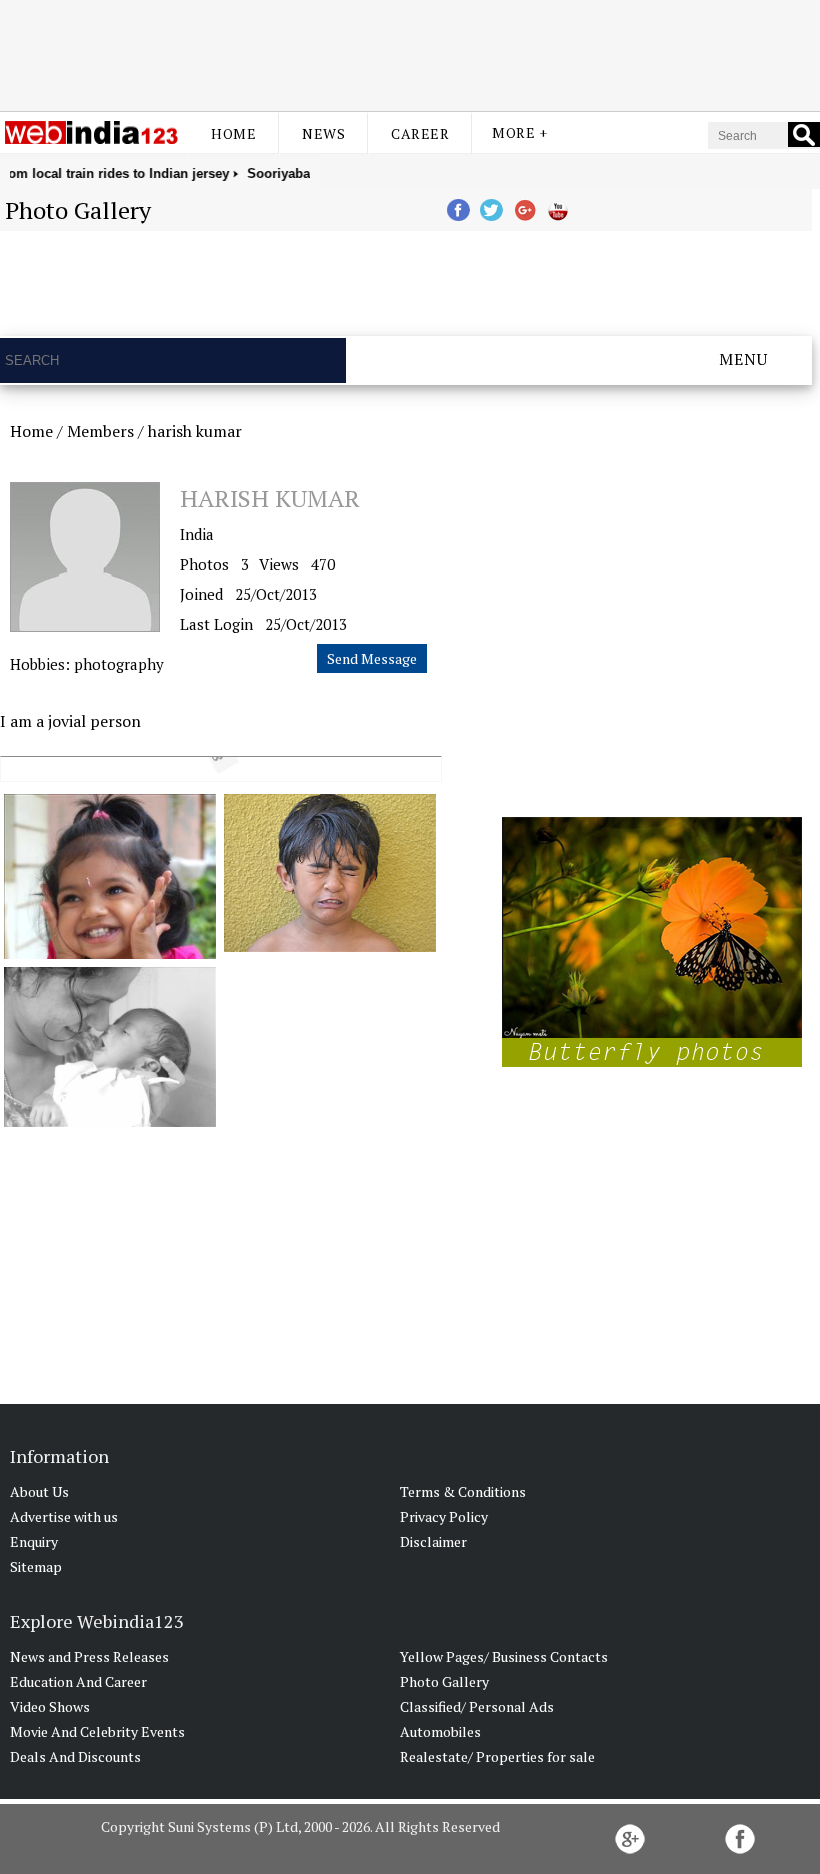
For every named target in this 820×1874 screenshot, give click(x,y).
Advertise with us (64, 1516)
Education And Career (78, 1681)
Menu (743, 359)
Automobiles (440, 1731)
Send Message (372, 658)
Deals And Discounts (75, 1756)
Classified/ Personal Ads (477, 1706)
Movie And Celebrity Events (97, 1731)
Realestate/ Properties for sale (497, 1756)
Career (420, 133)
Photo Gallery (444, 1681)
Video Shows (50, 1706)
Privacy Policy (444, 1516)
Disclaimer (433, 1541)
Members (100, 431)
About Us (39, 1491)
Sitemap (36, 1566)
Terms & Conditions (463, 1491)
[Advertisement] (410, 53)
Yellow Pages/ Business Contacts (504, 1656)
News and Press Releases (89, 1656)
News (323, 133)
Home (233, 133)
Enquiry (34, 1541)
